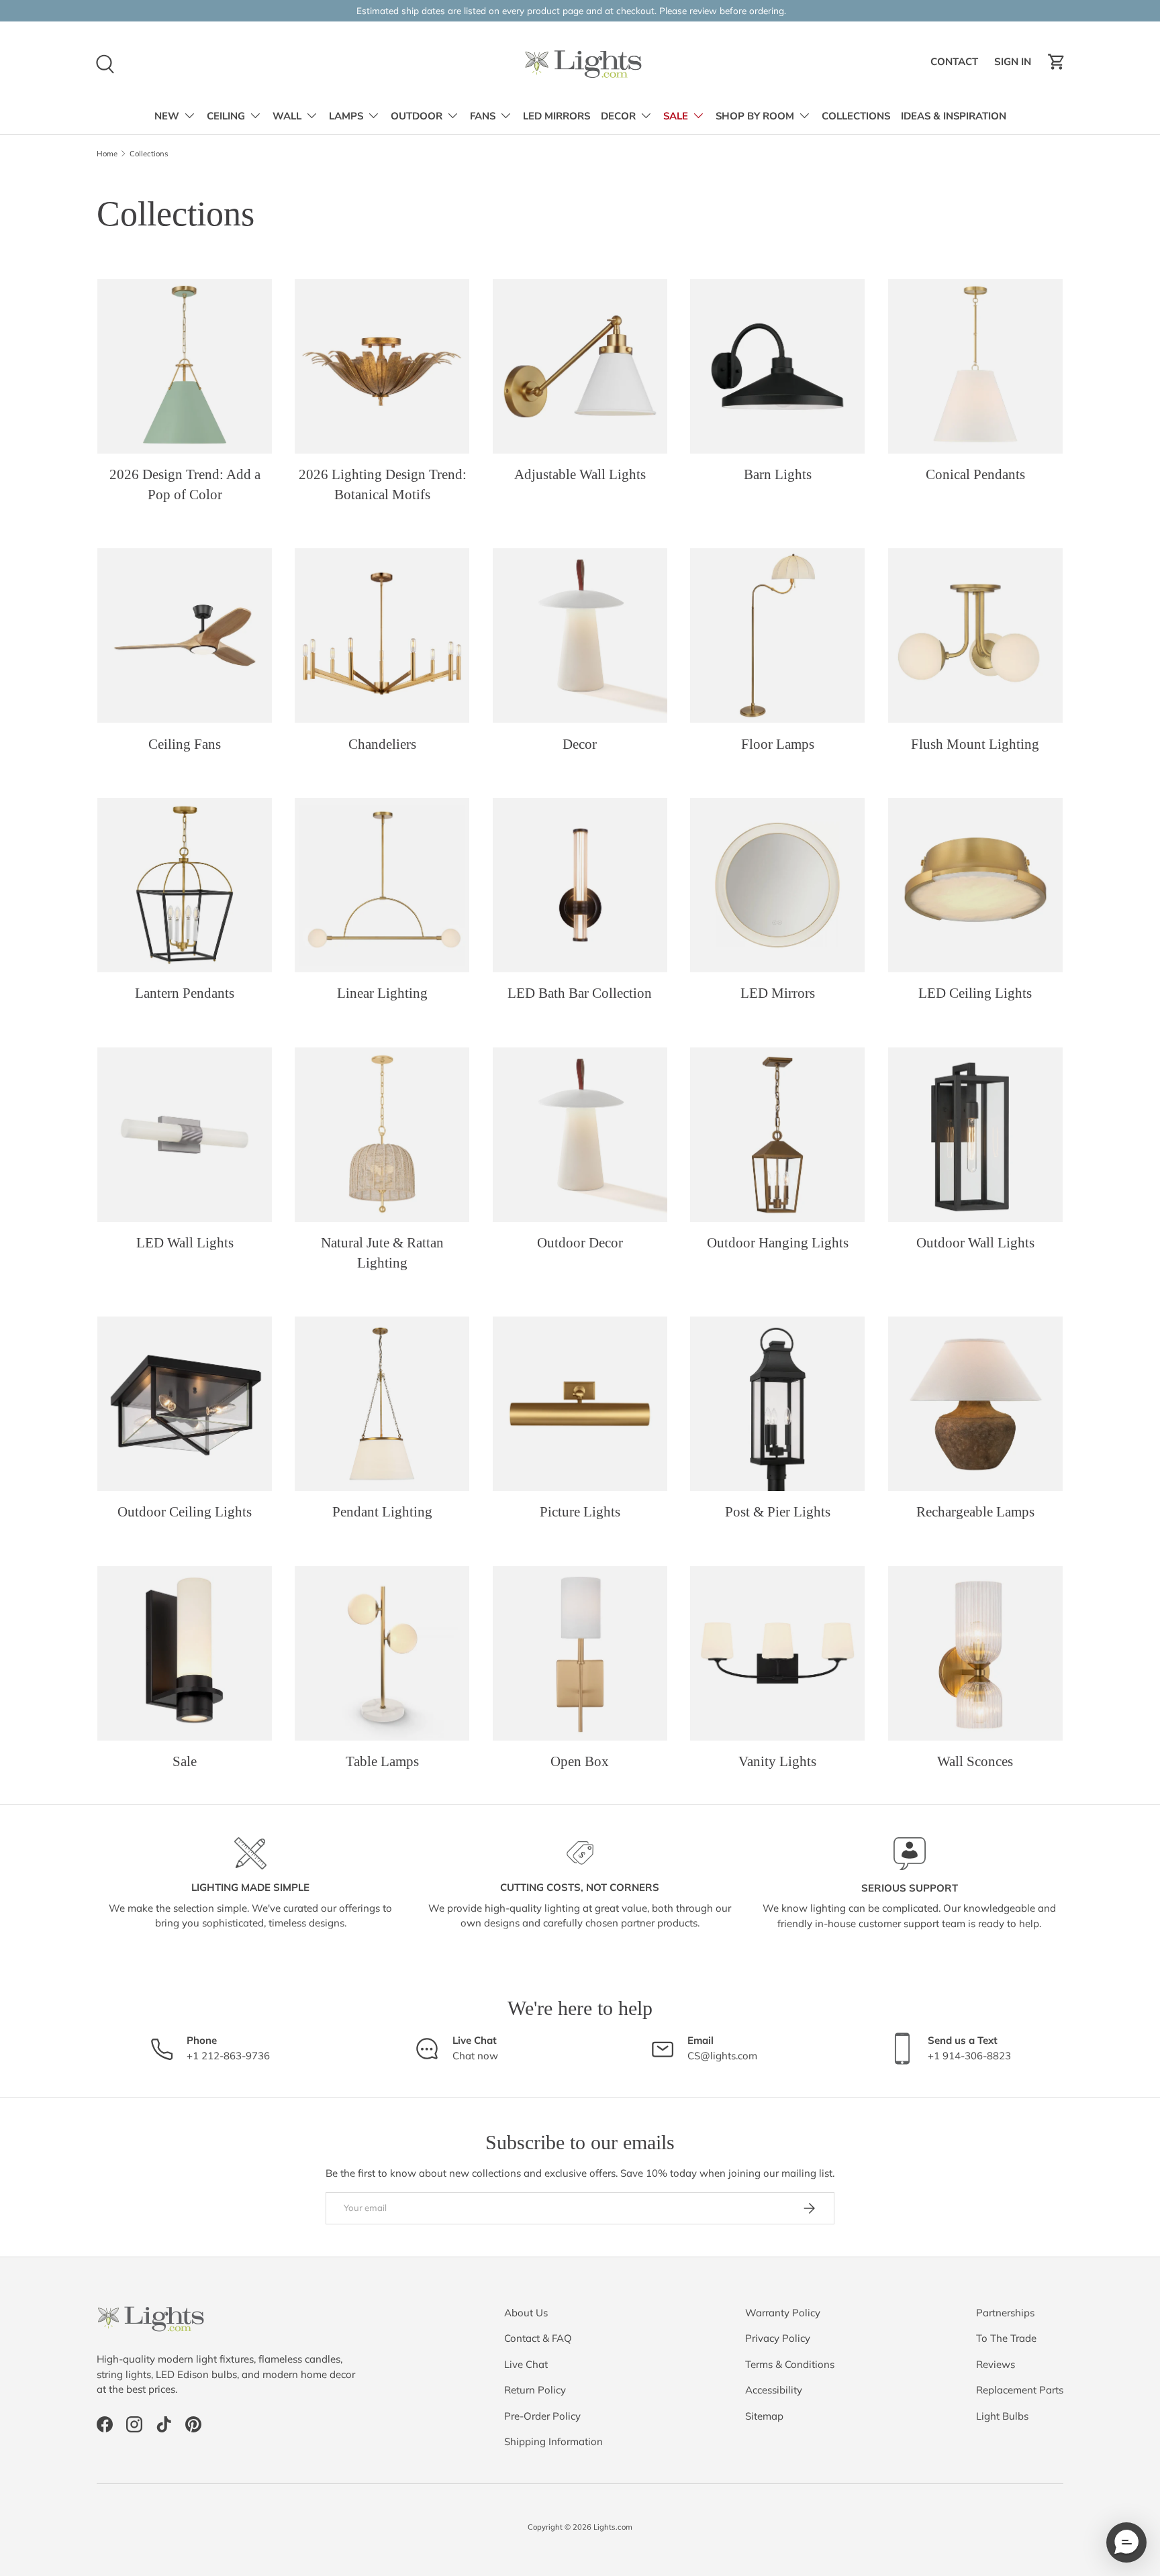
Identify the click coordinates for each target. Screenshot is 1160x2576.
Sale (185, 1761)
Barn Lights (778, 474)
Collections (149, 154)
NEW (167, 116)
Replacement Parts (1020, 2390)
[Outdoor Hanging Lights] (777, 1135)
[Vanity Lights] (777, 1653)
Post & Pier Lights (778, 1512)
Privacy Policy (778, 2338)
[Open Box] (580, 1653)
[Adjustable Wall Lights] (580, 366)
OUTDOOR (417, 116)
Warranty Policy (783, 2313)
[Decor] (580, 635)
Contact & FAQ (538, 2338)
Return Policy (535, 2390)
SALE (676, 116)
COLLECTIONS (856, 116)
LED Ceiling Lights (975, 993)
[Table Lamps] (382, 1653)
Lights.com (613, 2527)
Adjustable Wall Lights (580, 474)
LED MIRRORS (557, 116)
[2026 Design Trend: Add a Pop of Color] (185, 366)
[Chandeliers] (382, 635)
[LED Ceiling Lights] (975, 885)
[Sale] (185, 1653)
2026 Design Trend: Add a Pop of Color (185, 484)
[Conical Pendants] (975, 366)
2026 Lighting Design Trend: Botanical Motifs (383, 484)
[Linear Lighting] (382, 885)
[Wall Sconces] (975, 1653)
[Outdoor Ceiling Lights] (185, 1404)
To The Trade (1006, 2338)
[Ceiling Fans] (185, 635)
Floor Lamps (778, 744)
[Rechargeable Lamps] (975, 1404)
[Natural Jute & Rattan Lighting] (382, 1135)
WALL (287, 116)
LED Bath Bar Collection (580, 993)
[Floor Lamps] (777, 635)
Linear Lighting (382, 993)
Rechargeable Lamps (975, 1512)
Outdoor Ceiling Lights (185, 1512)
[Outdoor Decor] (580, 1135)
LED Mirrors (778, 993)
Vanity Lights (777, 1761)
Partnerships (1005, 2313)
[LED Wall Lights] (185, 1135)
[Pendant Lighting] (382, 1404)
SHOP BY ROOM (755, 116)
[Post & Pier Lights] (777, 1404)
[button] (1057, 62)
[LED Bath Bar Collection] (580, 885)
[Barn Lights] (777, 366)
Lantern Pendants (185, 993)
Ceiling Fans (185, 744)
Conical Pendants (975, 474)
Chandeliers (382, 744)
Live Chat (526, 2364)
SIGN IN (1015, 65)
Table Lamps (382, 1761)
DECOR (618, 116)
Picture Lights (580, 1512)
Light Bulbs (1002, 2416)
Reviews (996, 2364)
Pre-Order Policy (542, 2416)
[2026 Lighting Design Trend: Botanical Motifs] (382, 366)
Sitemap (764, 2416)
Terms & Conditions (790, 2364)
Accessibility (774, 2390)
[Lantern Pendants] (185, 885)
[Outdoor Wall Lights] (975, 1135)
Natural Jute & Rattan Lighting (382, 1252)
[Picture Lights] (580, 1404)
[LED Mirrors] (777, 885)
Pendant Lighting (382, 1512)
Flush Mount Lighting (975, 744)
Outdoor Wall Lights (975, 1243)
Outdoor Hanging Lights (778, 1243)
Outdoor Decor (580, 1243)
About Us (526, 2313)
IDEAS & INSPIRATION (954, 116)
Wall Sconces (975, 1761)
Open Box (580, 1761)
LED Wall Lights (185, 1243)
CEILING (226, 116)
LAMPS (346, 116)
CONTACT (956, 65)
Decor (580, 744)
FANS (483, 116)
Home (107, 154)
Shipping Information (553, 2441)
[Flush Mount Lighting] (975, 635)
